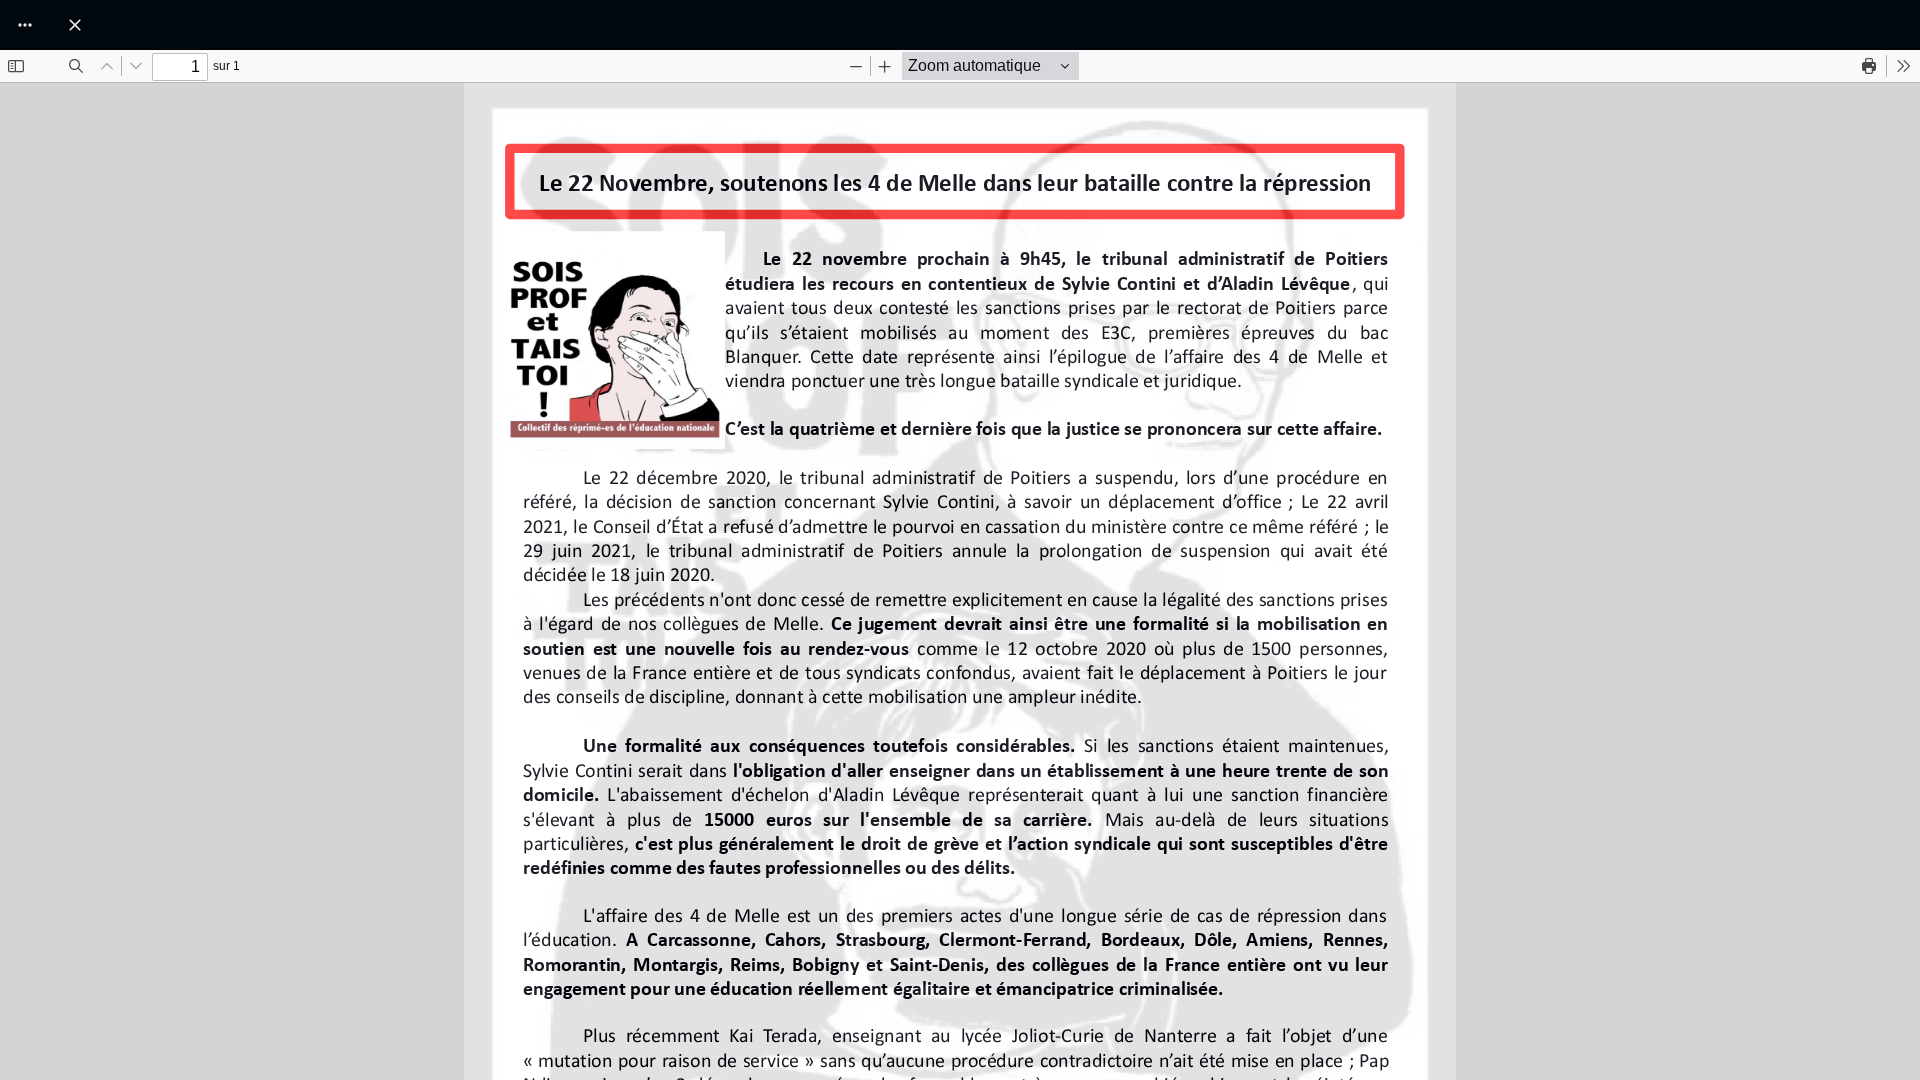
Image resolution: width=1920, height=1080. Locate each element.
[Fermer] (75, 25)
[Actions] (25, 25)
